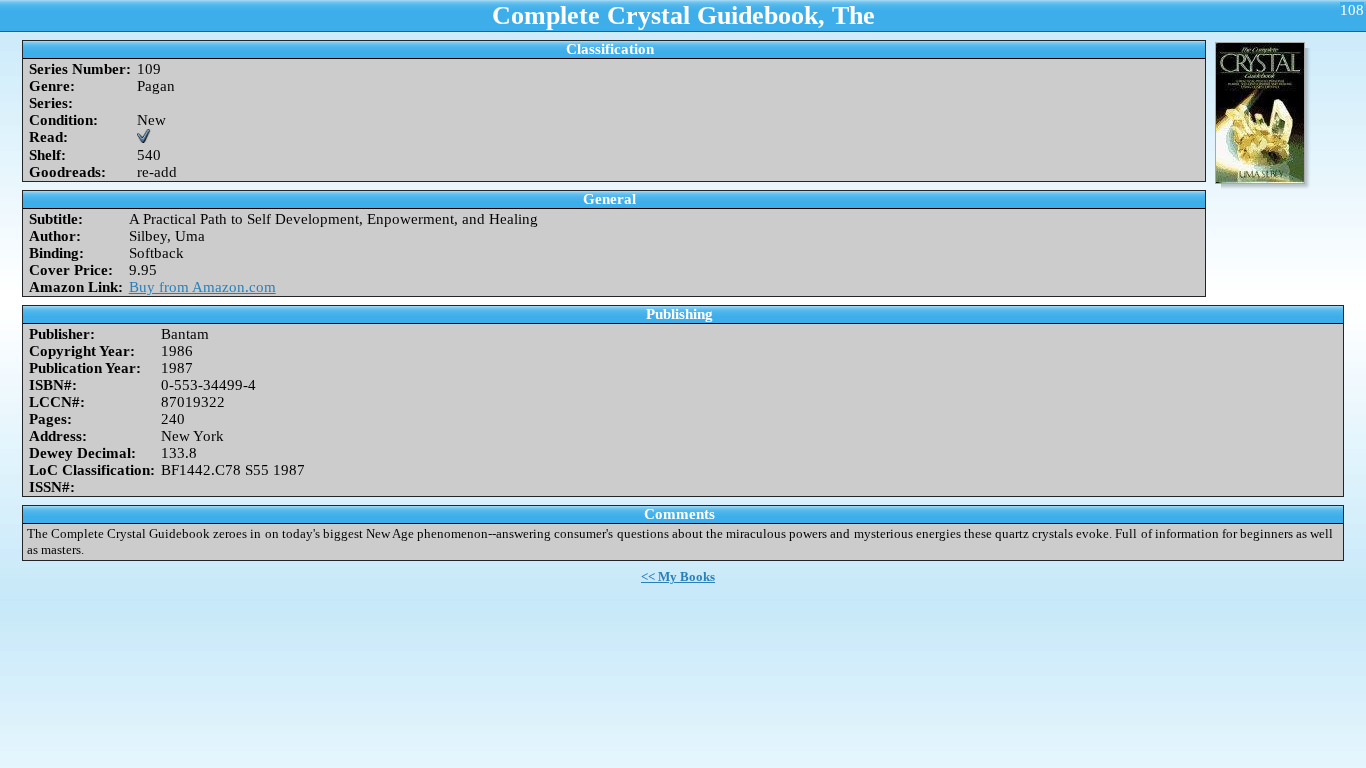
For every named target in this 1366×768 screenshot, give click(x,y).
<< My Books (678, 576)
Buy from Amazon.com (202, 287)
